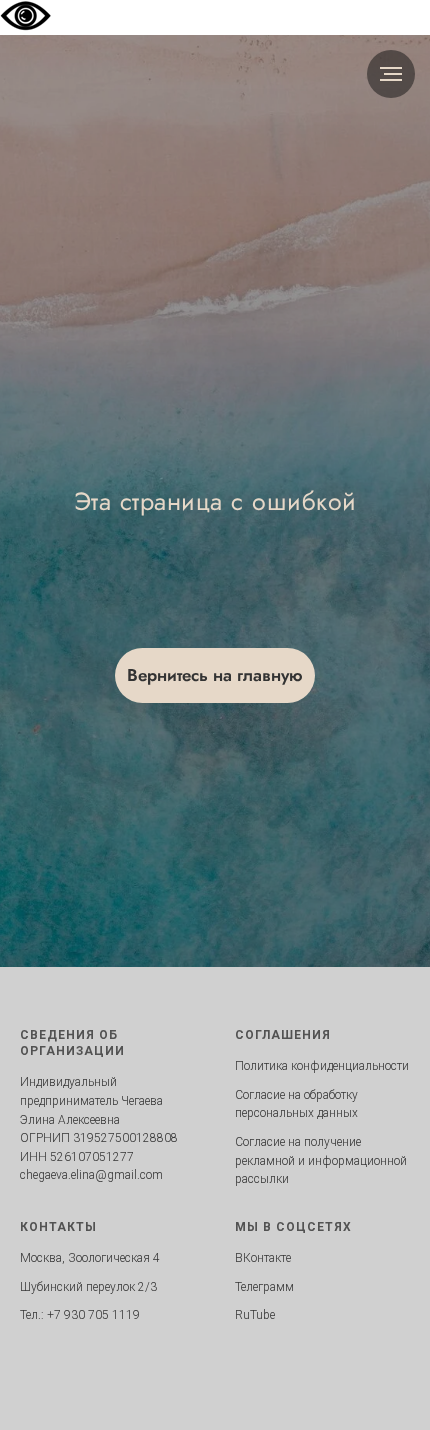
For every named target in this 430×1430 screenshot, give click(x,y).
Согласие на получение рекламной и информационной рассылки (321, 1160)
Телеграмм (264, 1287)
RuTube (255, 1315)
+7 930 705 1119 (93, 1315)
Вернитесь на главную (215, 675)
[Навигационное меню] (391, 74)
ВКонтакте (263, 1258)
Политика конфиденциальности (322, 1066)
